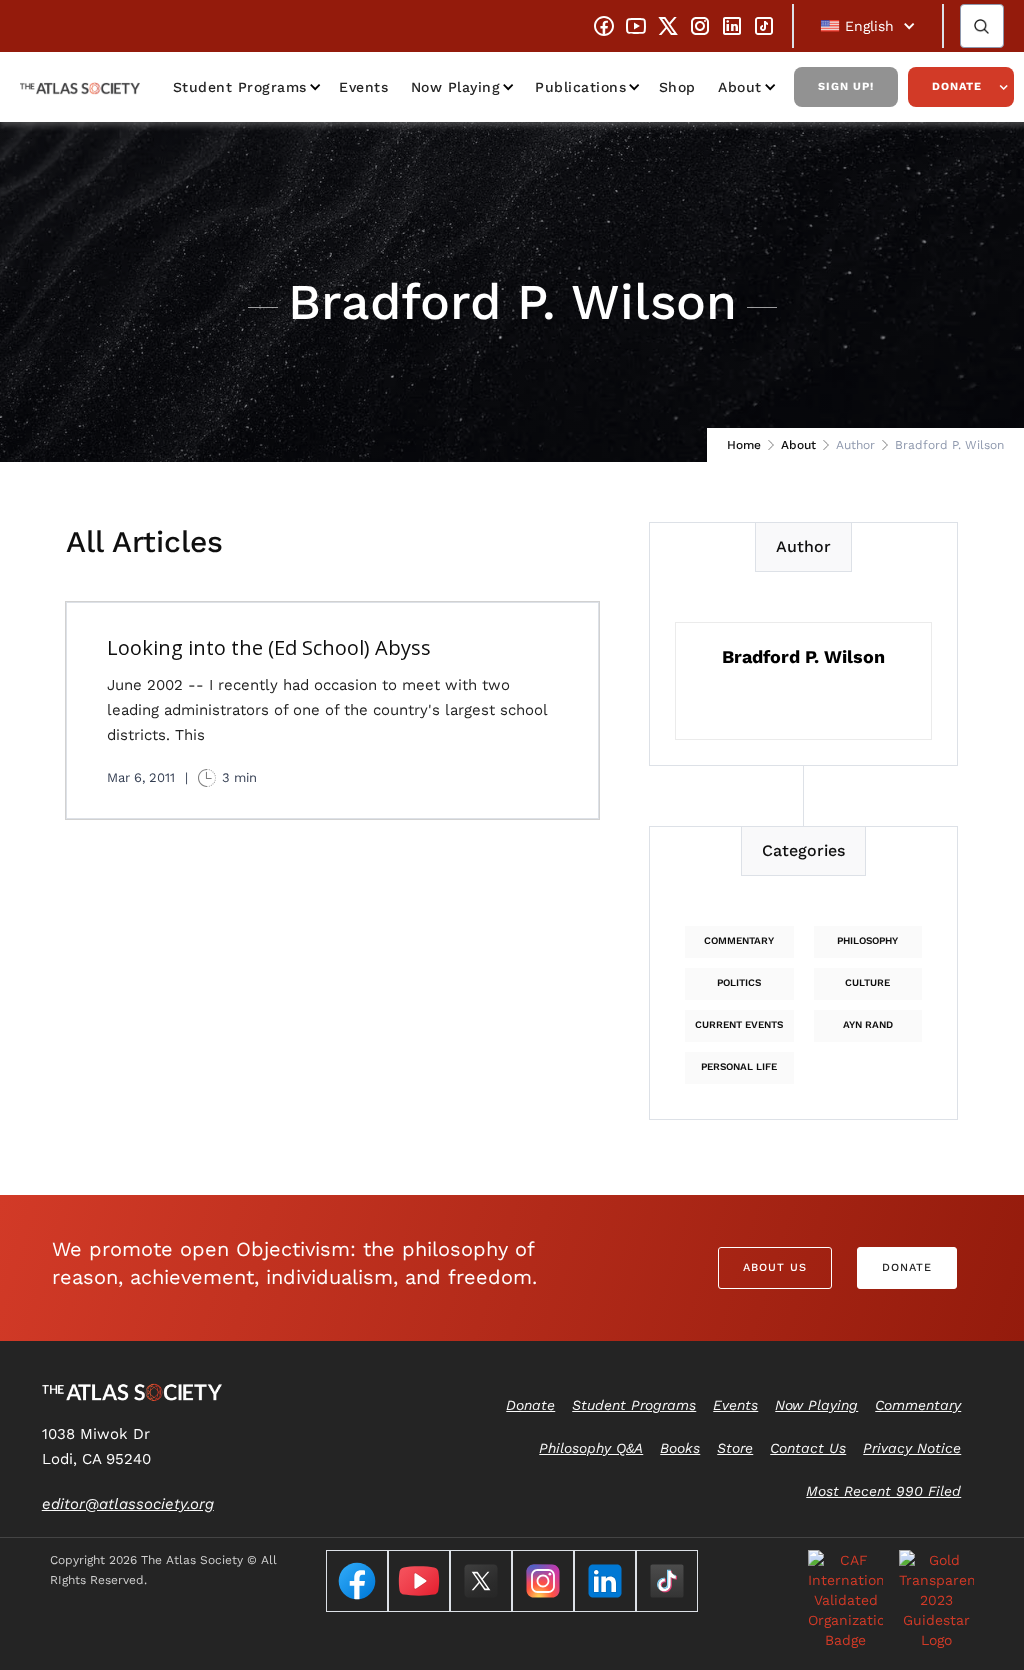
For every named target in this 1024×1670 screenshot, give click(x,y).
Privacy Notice (912, 1448)
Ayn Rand (868, 1024)
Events (363, 87)
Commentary (739, 940)
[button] (868, 26)
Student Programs (240, 87)
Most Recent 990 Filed (883, 1491)
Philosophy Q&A (591, 1448)
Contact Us (808, 1448)
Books (680, 1448)
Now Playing (456, 87)
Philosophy (867, 940)
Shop (677, 87)
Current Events (739, 1024)
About (798, 445)
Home (744, 445)
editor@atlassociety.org (128, 1504)
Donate (957, 86)
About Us (775, 1267)
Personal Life (739, 1066)
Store (735, 1448)
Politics (739, 982)
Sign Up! (846, 86)
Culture (867, 982)
